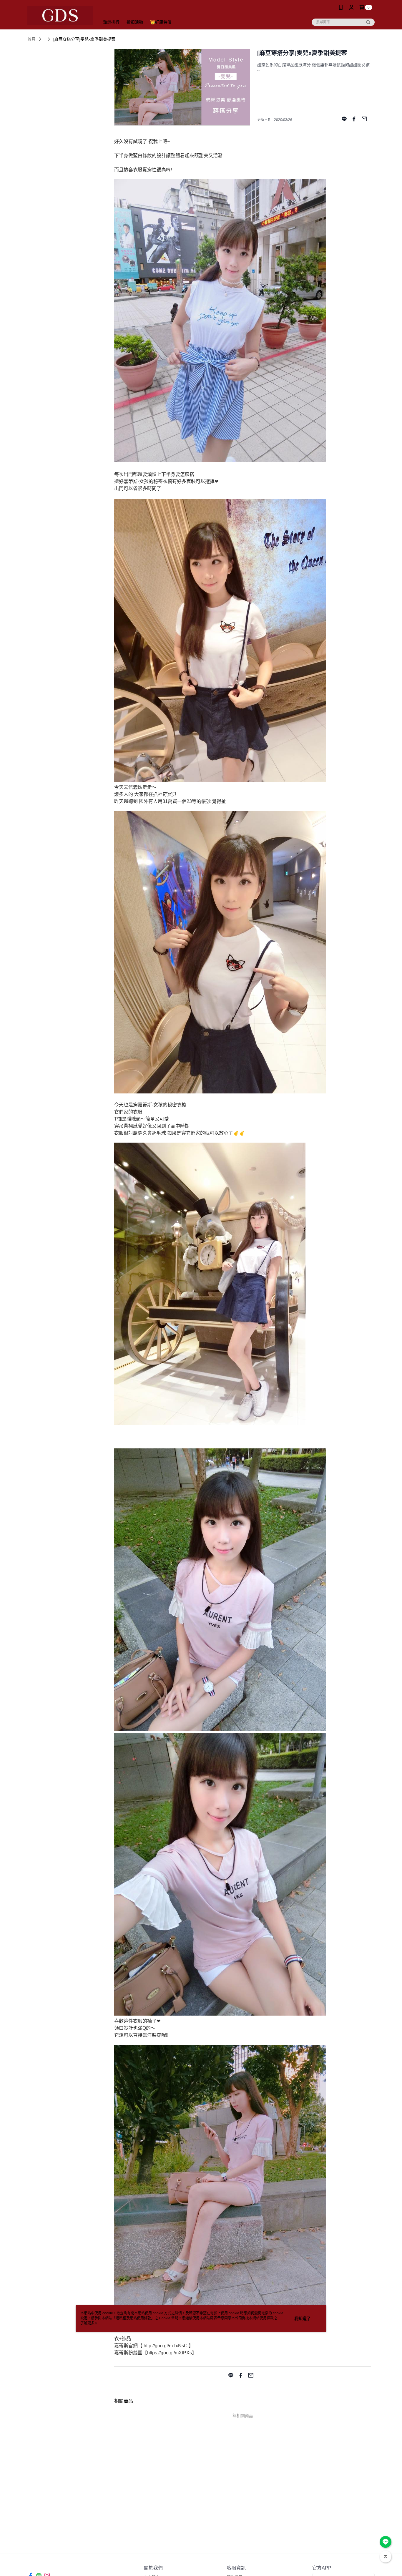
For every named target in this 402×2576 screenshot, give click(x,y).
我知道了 (303, 2318)
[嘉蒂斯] (60, 15)
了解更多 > (89, 2323)
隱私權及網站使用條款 (133, 2318)
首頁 (31, 39)
